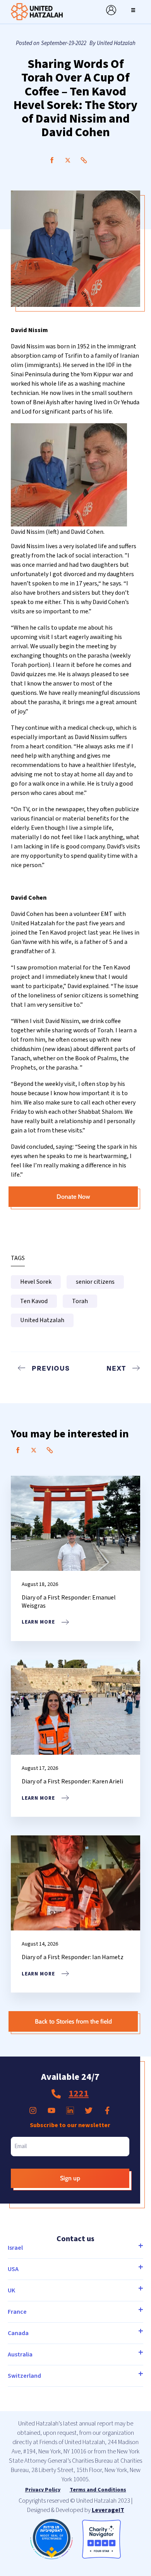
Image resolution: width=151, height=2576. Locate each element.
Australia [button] (20, 2354)
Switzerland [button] (24, 2376)
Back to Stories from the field (73, 2021)
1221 (79, 2094)
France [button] (17, 2312)
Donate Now (73, 1197)
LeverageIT (108, 2510)
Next (116, 1368)
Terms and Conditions (98, 2490)
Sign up (70, 2178)
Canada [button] (18, 2333)
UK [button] (11, 2290)
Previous (51, 1368)
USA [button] (13, 2269)
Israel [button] (15, 2248)
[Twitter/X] (68, 160)
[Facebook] (52, 160)
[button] (133, 10)
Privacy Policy (43, 2490)
